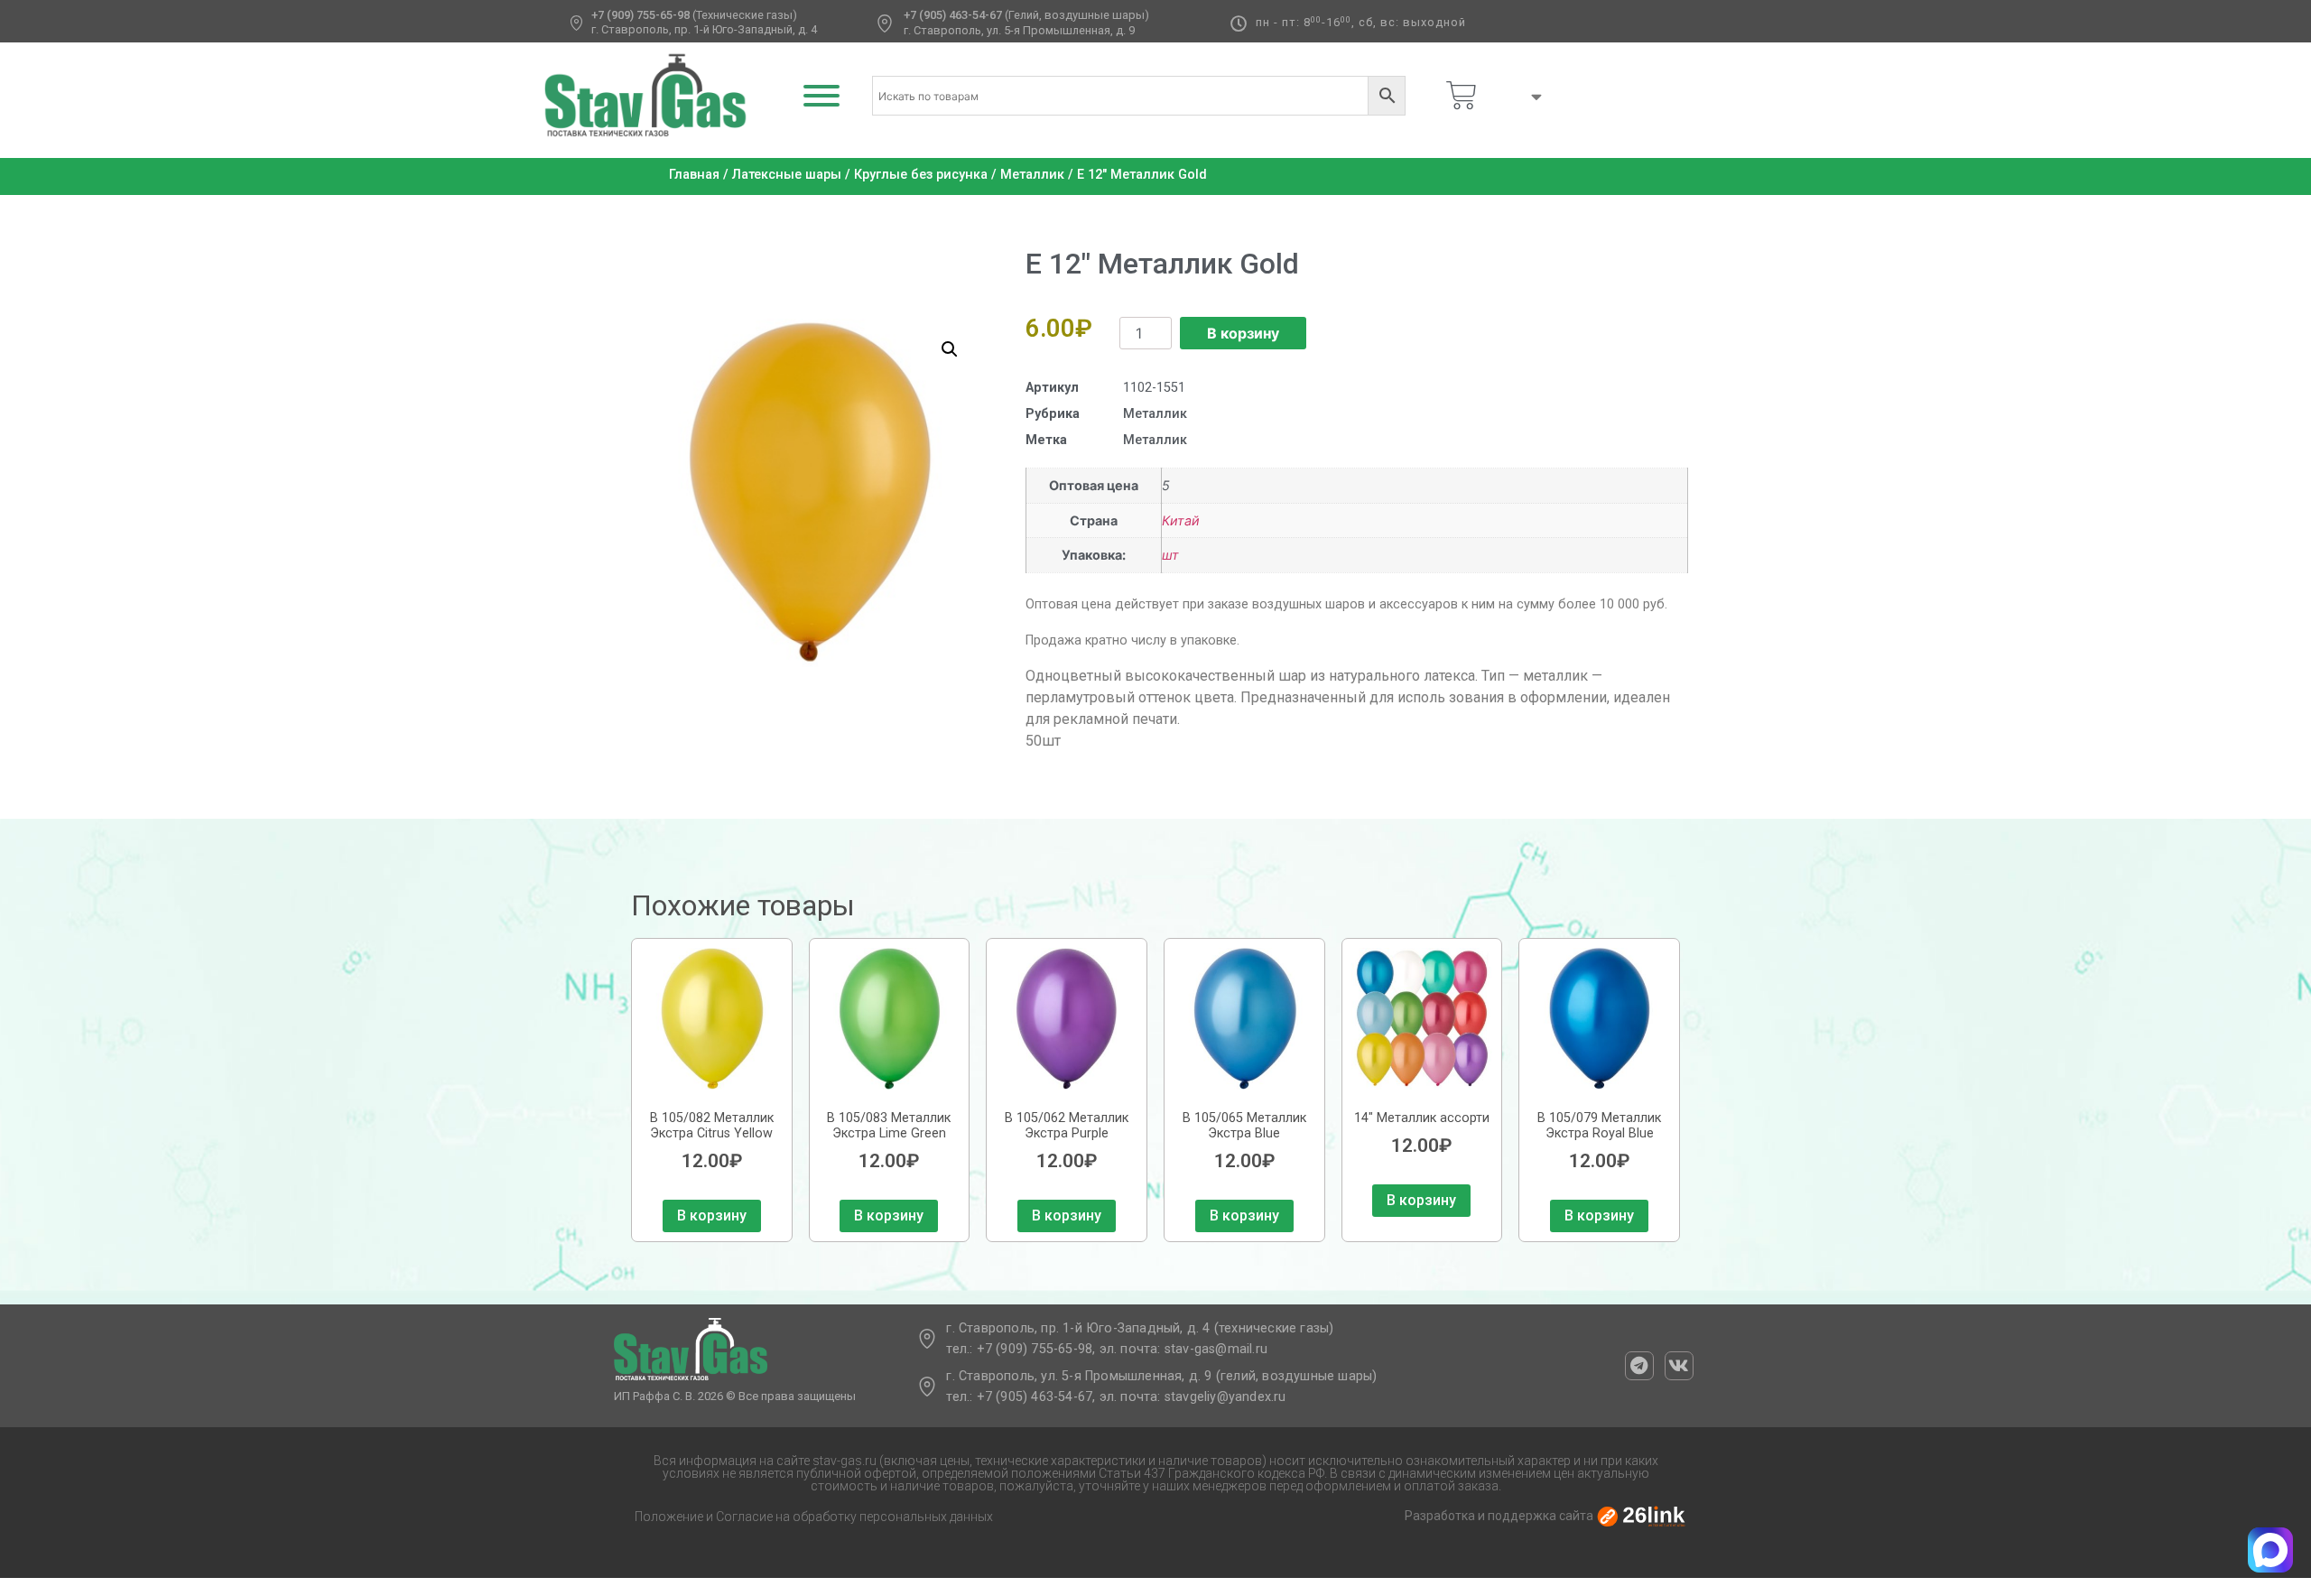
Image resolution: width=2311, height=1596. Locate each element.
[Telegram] (1639, 1366)
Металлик (1032, 175)
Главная (694, 175)
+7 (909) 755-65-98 (640, 15)
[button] (950, 349)
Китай (1181, 520)
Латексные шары (787, 175)
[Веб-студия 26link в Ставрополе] (1641, 1516)
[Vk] (1679, 1366)
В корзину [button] (712, 1216)
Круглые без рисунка (921, 175)
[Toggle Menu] (821, 96)
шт (1170, 555)
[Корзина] (1462, 96)
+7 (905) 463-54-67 (953, 15)
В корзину (1243, 333)
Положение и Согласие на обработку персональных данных (814, 1517)
